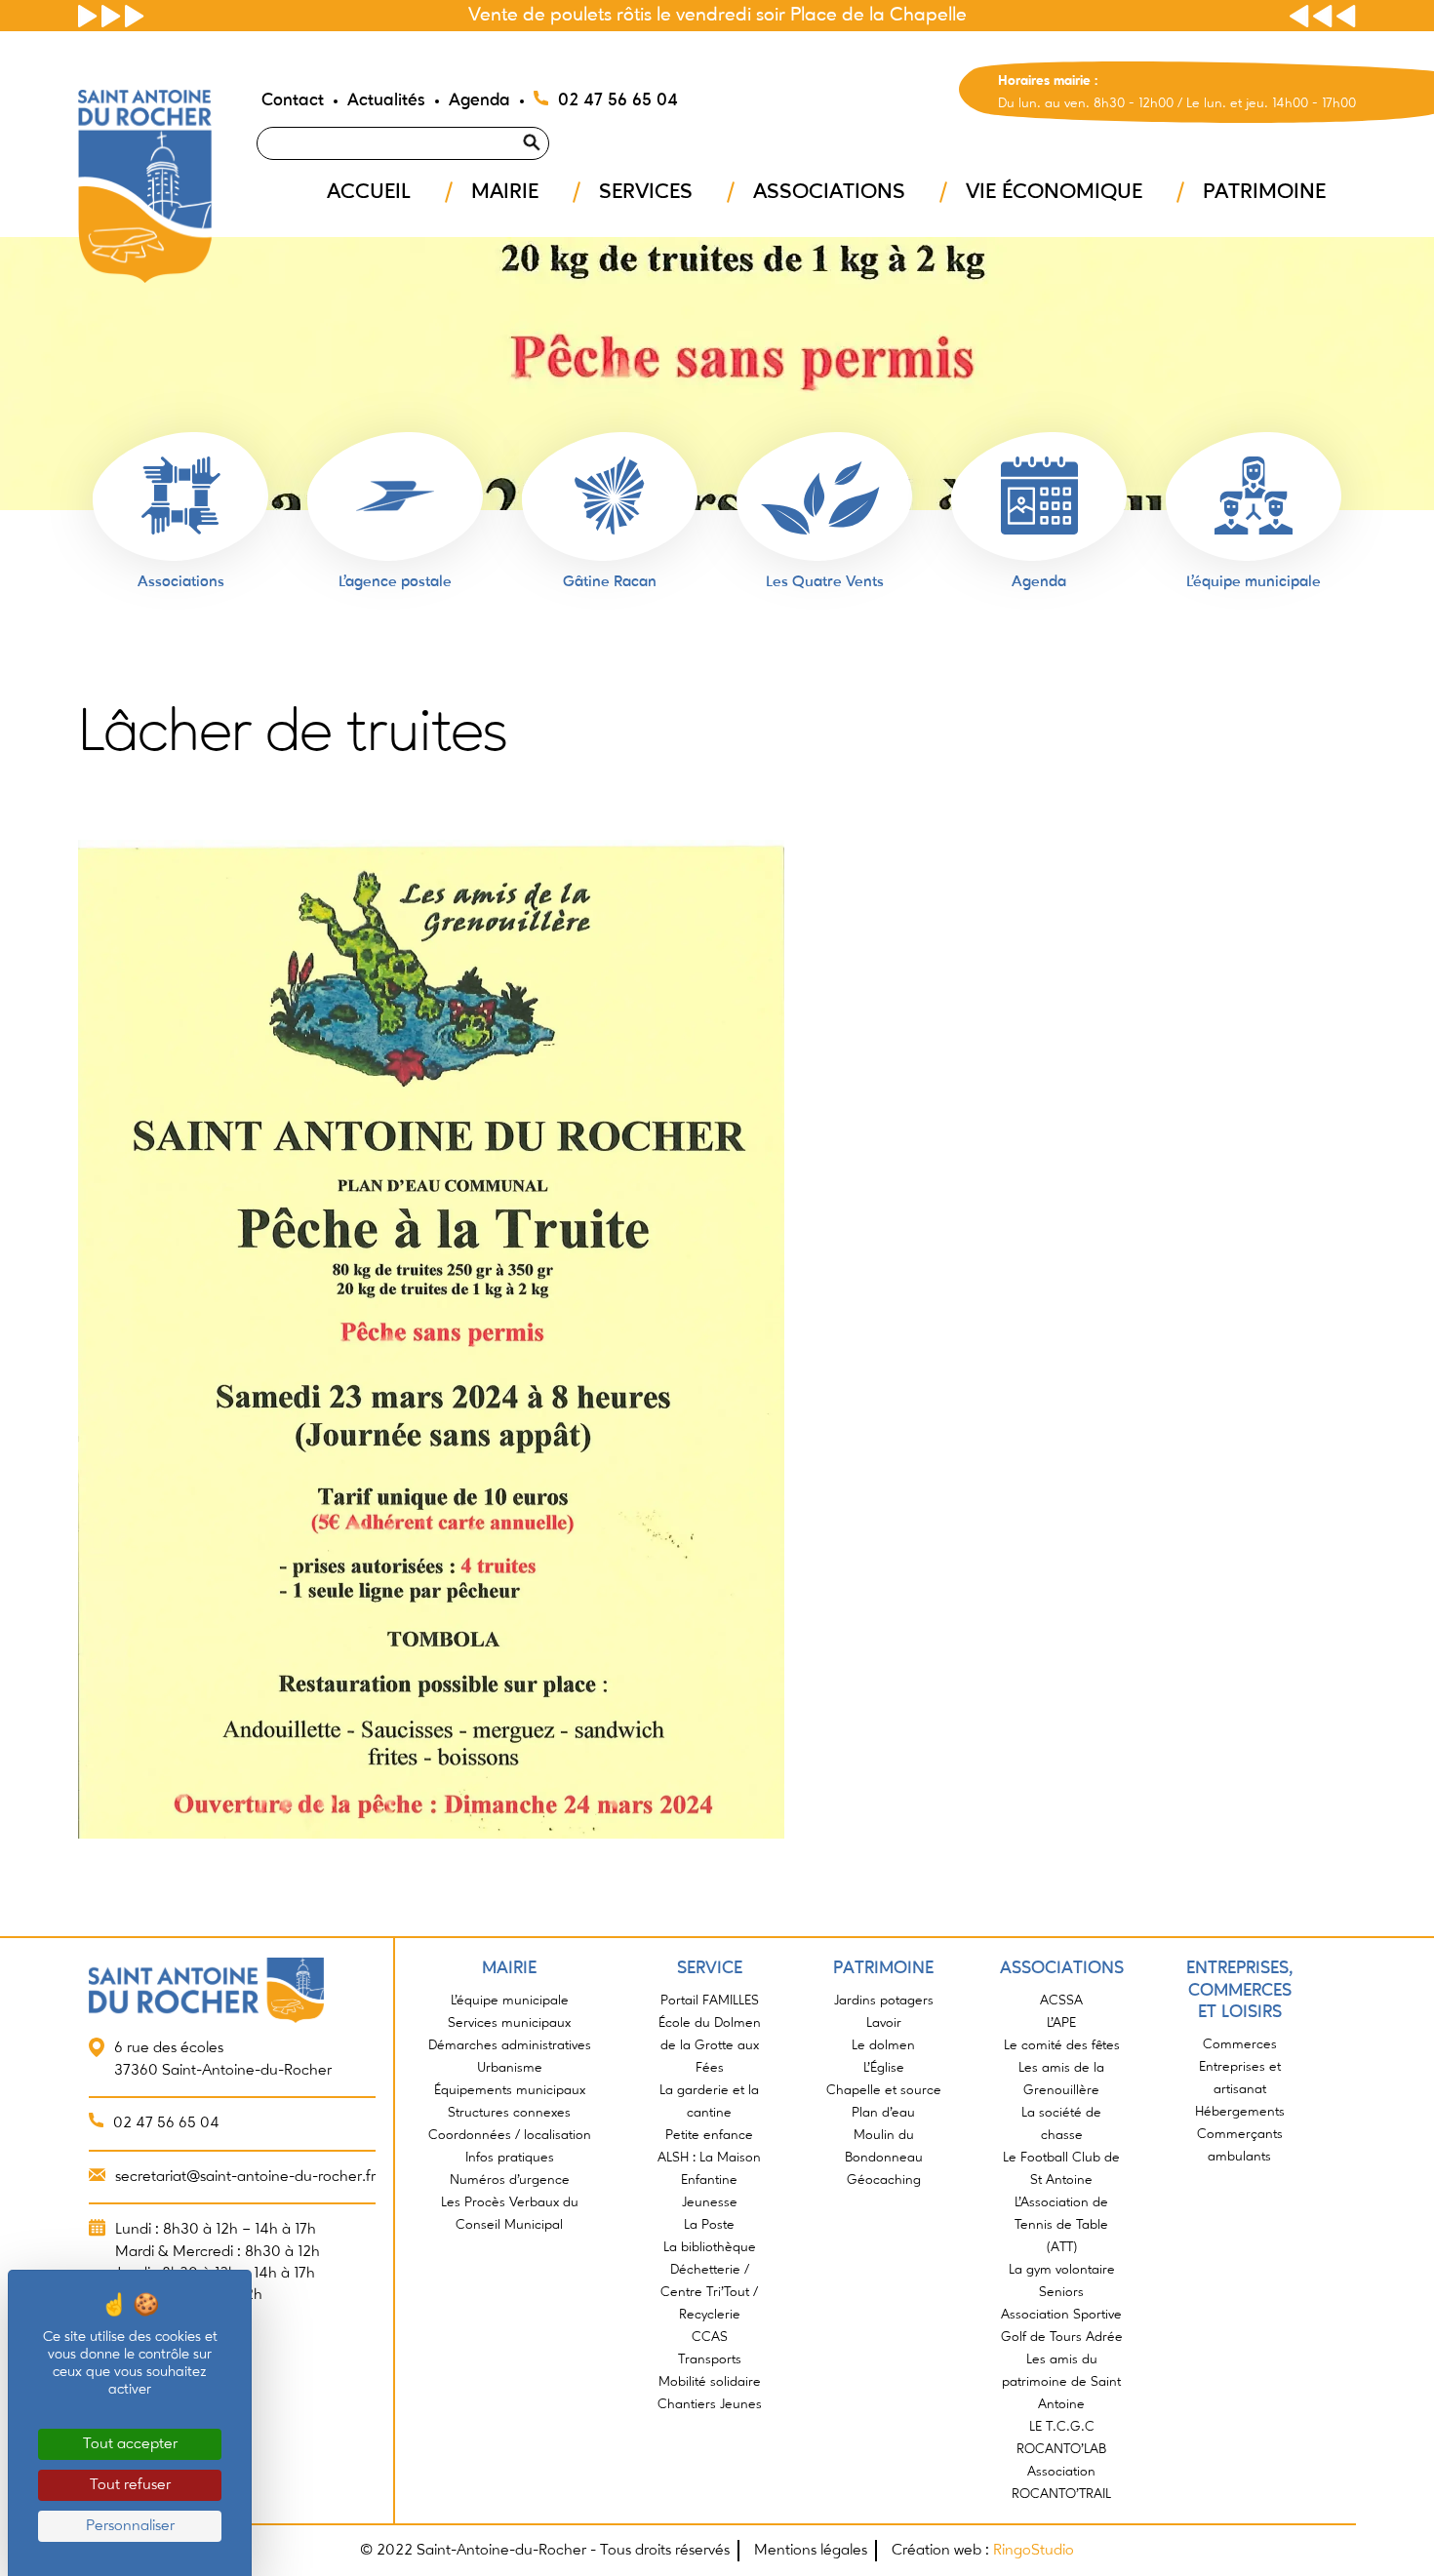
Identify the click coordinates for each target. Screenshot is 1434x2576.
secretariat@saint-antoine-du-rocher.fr (245, 2177)
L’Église (884, 2068)
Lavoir (884, 2023)
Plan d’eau (883, 2113)
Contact (293, 100)
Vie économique (1054, 192)
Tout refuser (130, 2485)
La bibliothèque (710, 2247)
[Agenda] (1039, 495)
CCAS (710, 2337)
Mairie (505, 192)
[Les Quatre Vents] (824, 495)
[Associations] (180, 495)
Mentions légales (811, 2551)
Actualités (386, 100)
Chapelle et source (884, 2090)
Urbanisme (510, 2068)
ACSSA (1061, 2001)
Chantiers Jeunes (710, 2404)
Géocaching (884, 2180)
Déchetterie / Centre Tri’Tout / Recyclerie (709, 2292)
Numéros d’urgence (510, 2180)
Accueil (369, 192)
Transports (710, 2359)
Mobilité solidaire (710, 2382)
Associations (829, 192)
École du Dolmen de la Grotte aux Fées (710, 2045)
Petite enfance (709, 2135)
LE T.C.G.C (1062, 2427)
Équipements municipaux (510, 2090)
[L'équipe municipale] (1254, 495)
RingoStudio (1034, 2551)
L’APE (1061, 2023)
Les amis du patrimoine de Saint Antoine (1061, 2382)
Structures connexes (509, 2113)
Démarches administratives (510, 2045)
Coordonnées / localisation (510, 2135)
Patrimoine (1264, 192)
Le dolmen (883, 2045)
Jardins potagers (884, 2001)
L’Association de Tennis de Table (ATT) (1061, 2225)
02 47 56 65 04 (618, 100)
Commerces (1240, 2044)
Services (646, 192)
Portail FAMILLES (710, 2001)
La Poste (709, 2225)
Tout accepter (130, 2444)
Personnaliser (130, 2526)
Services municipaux (509, 2023)
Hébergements (1240, 2112)
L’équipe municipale (510, 2001)
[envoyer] (555, 118)
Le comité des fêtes (1062, 2045)
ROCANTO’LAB (1061, 2449)
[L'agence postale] (395, 495)
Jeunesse (710, 2202)
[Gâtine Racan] (610, 495)
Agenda (479, 100)
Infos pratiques (510, 2158)
